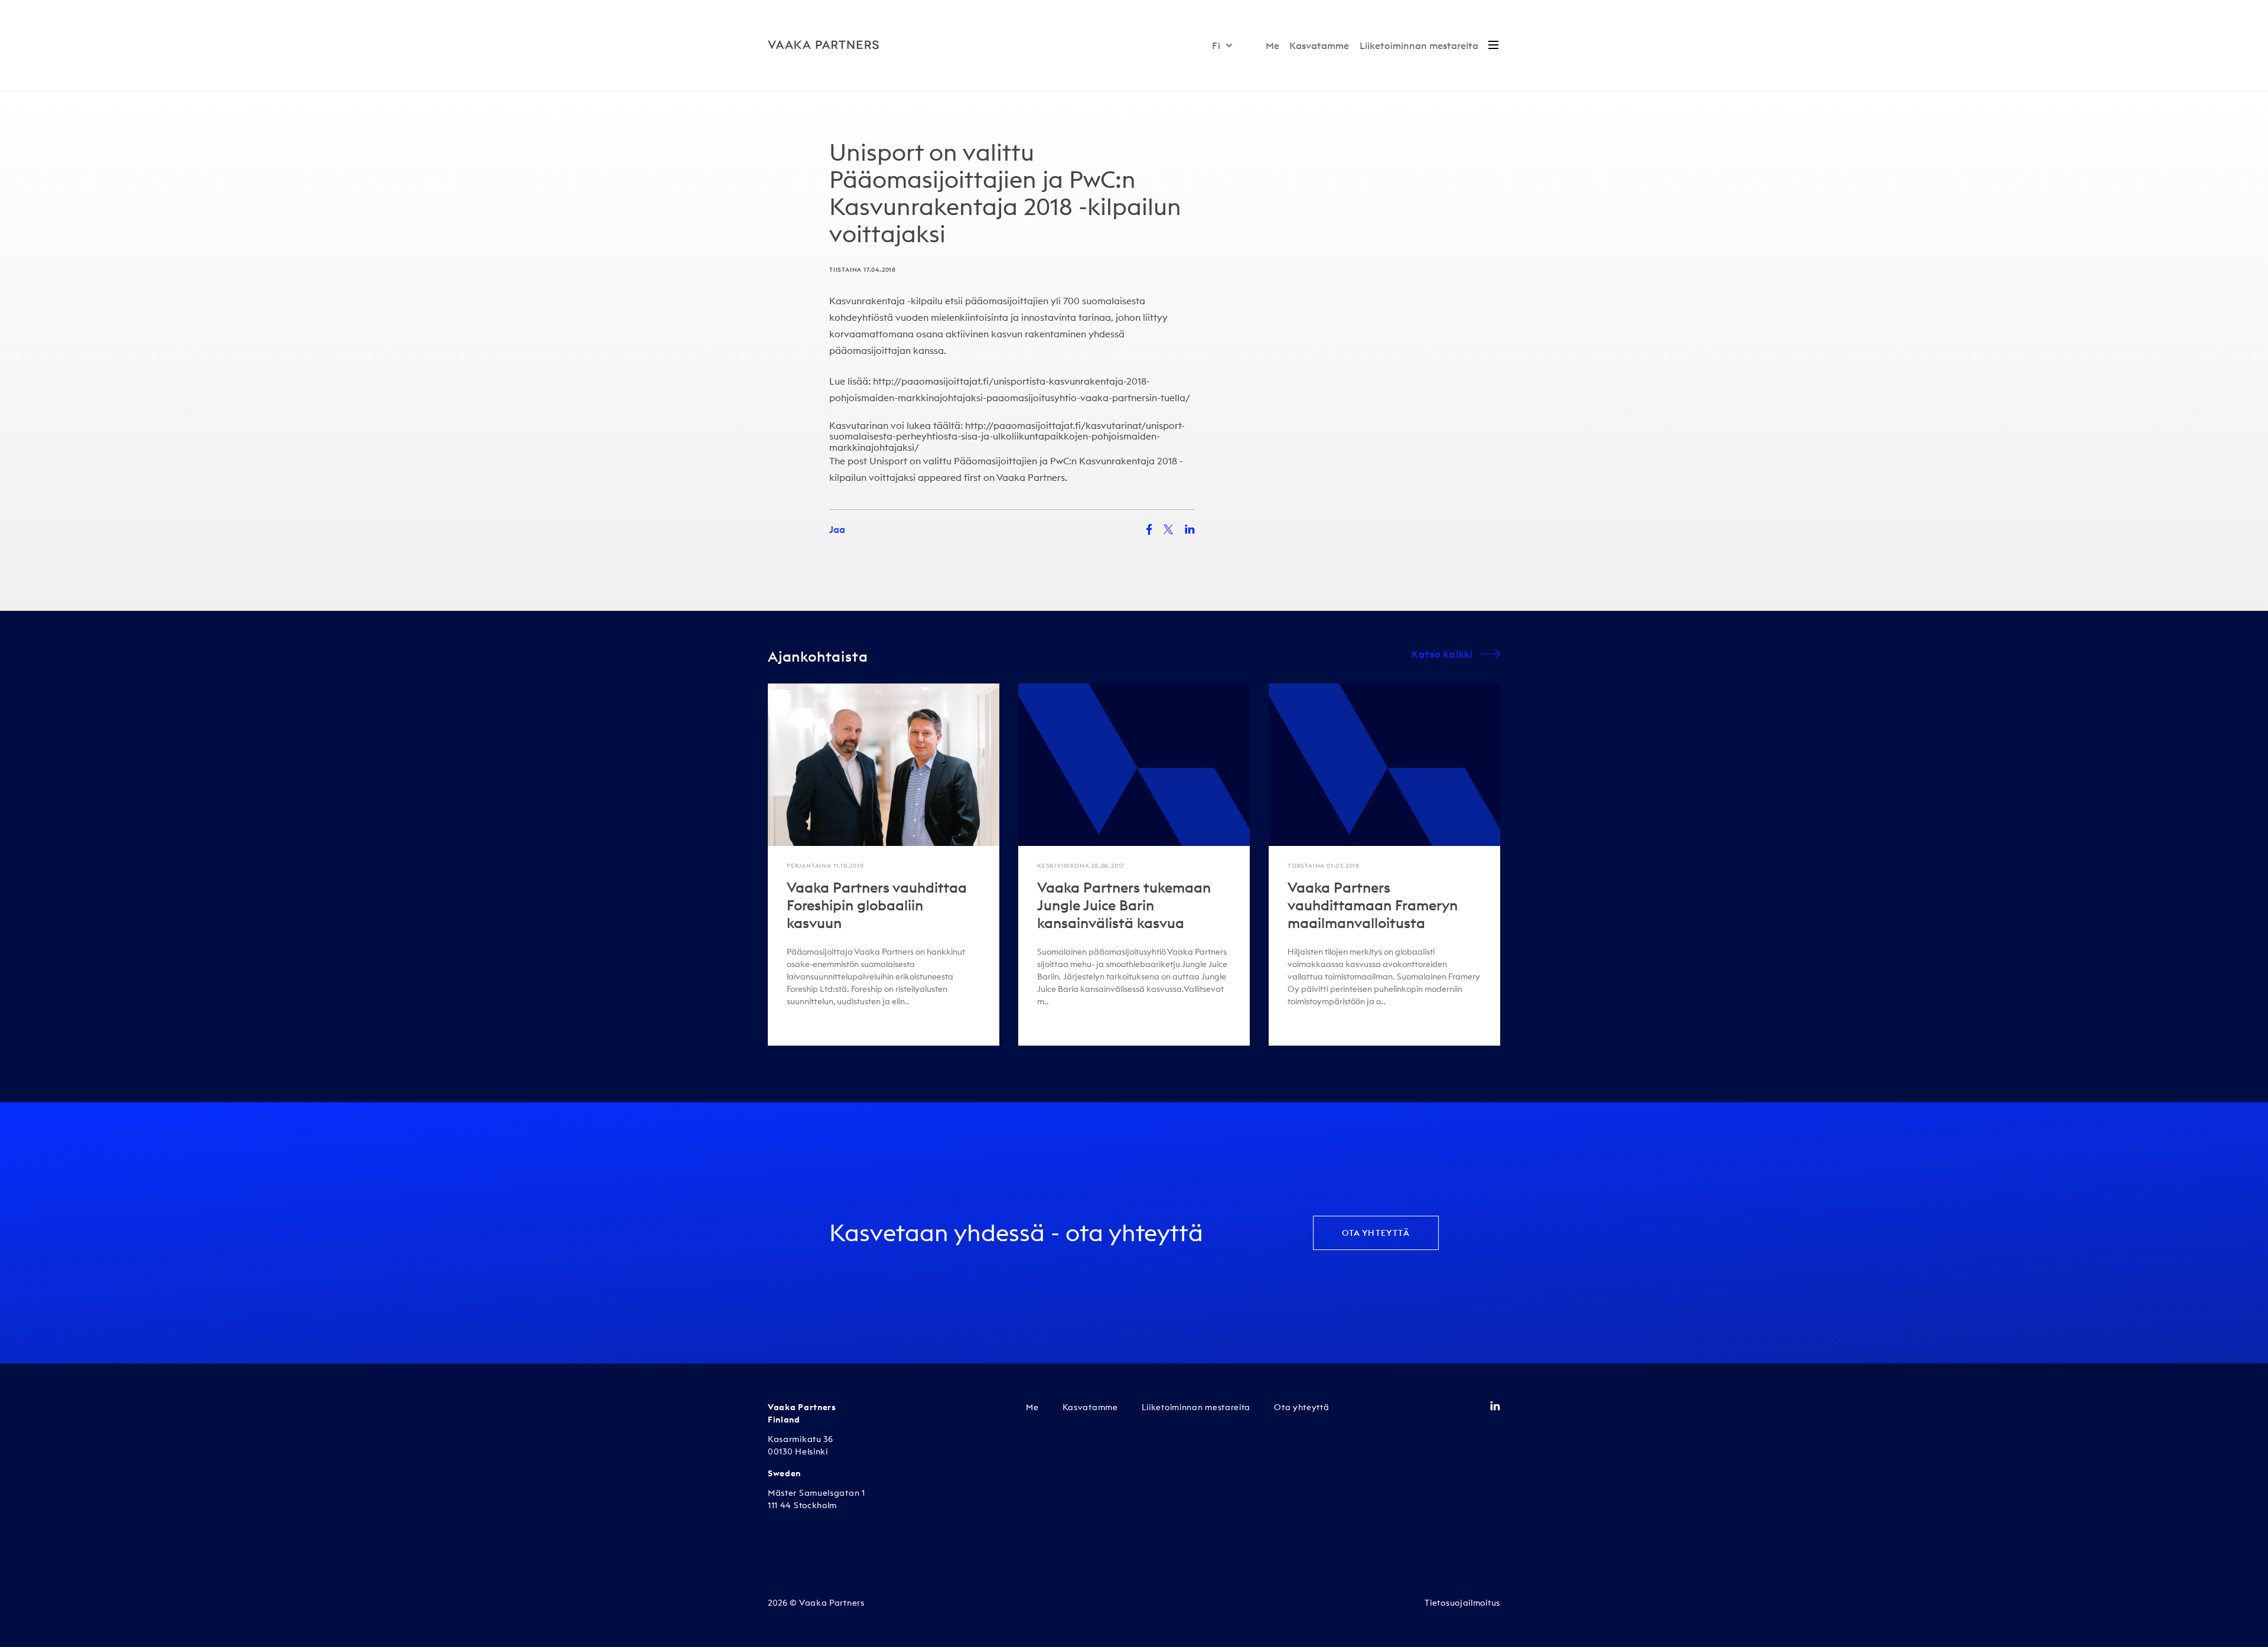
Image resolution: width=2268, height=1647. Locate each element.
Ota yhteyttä (1376, 1233)
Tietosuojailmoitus (1462, 1603)
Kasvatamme (1319, 45)
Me (1273, 45)
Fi (1216, 45)
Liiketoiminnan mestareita (1419, 45)
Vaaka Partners (1031, 477)
